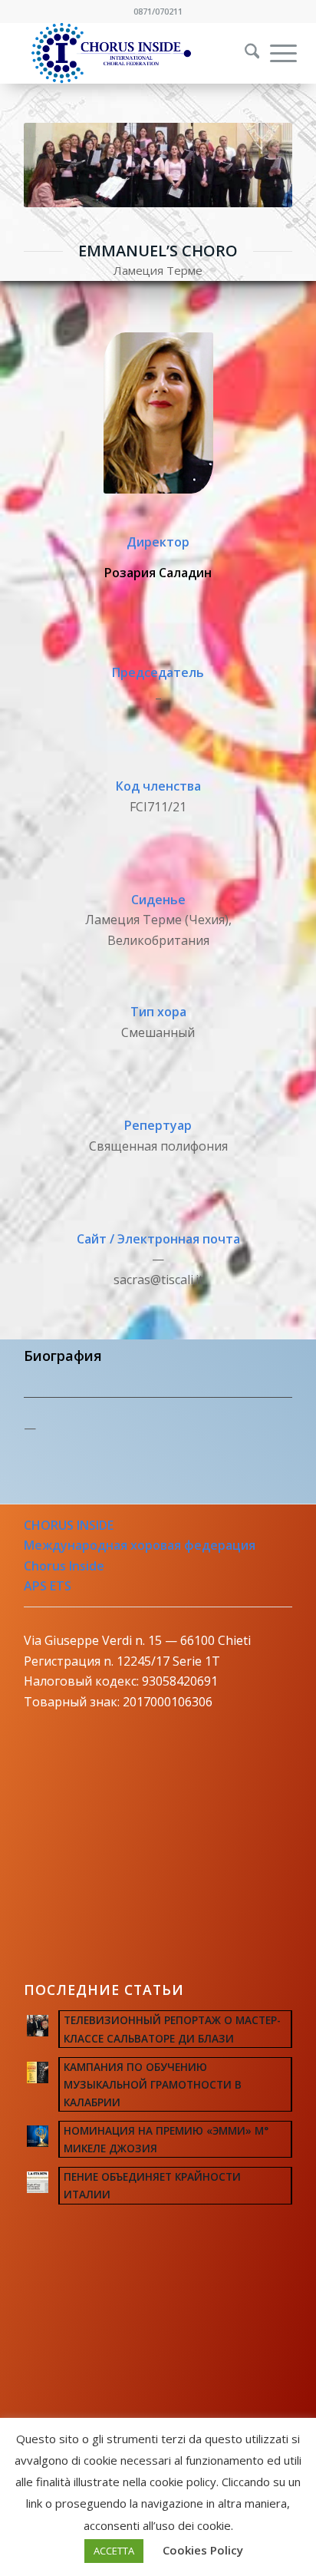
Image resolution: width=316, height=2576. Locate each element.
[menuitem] (242, 53)
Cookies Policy (203, 2550)
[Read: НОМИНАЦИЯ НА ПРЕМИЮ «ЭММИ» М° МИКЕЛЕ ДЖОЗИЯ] (38, 2136)
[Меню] (276, 53)
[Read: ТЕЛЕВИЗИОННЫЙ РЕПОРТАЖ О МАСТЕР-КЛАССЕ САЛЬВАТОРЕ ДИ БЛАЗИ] (38, 2026)
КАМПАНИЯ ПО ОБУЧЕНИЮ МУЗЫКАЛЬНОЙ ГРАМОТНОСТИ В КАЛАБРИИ (153, 2084)
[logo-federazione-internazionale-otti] (131, 53)
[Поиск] (245, 53)
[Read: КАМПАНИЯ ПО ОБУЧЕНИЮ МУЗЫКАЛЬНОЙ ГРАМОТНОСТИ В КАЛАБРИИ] (38, 2072)
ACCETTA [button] (114, 2551)
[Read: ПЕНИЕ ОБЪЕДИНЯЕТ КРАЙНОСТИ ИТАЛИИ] (38, 2182)
